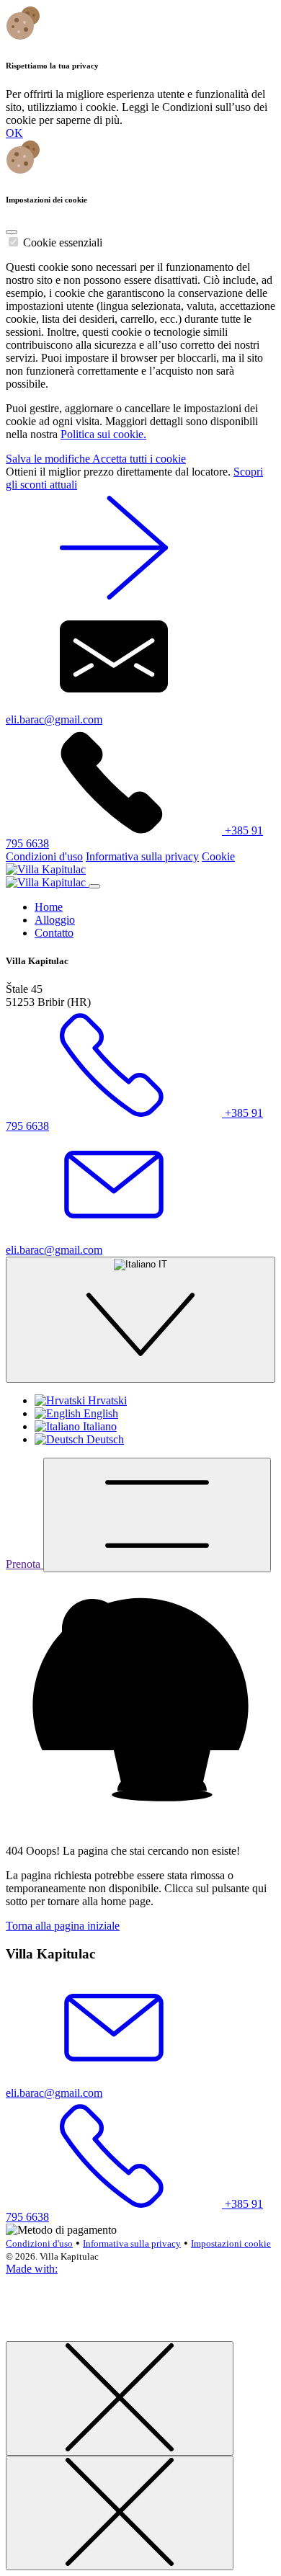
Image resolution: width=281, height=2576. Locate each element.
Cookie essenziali (63, 242)
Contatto (54, 933)
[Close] (12, 232)
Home (49, 907)
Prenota (24, 1564)
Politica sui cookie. (103, 434)
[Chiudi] (120, 2398)
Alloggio (55, 920)
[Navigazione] (157, 1515)
